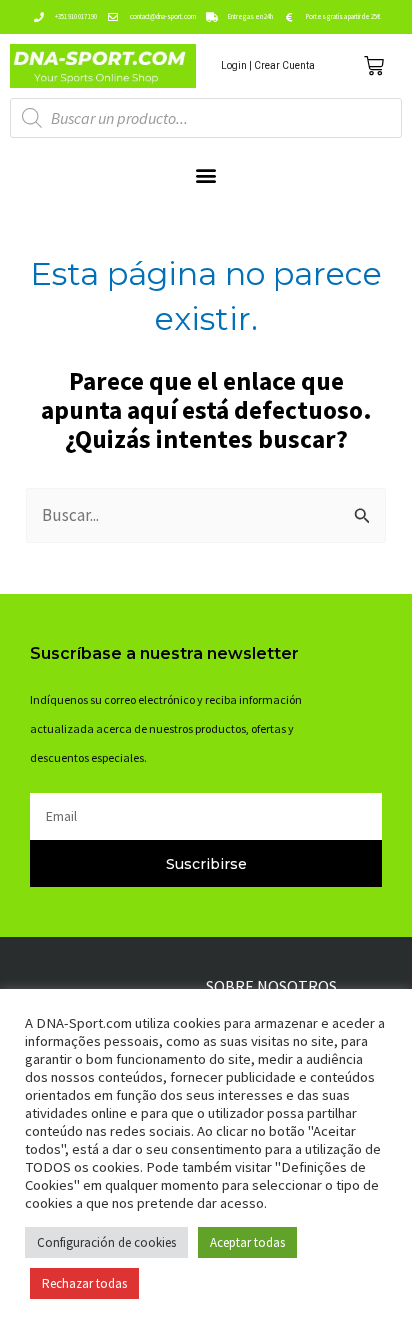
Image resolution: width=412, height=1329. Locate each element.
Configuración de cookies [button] (106, 1242)
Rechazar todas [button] (84, 1283)
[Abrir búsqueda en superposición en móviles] (206, 118)
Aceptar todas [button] (247, 1242)
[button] (206, 174)
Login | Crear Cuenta (268, 65)
